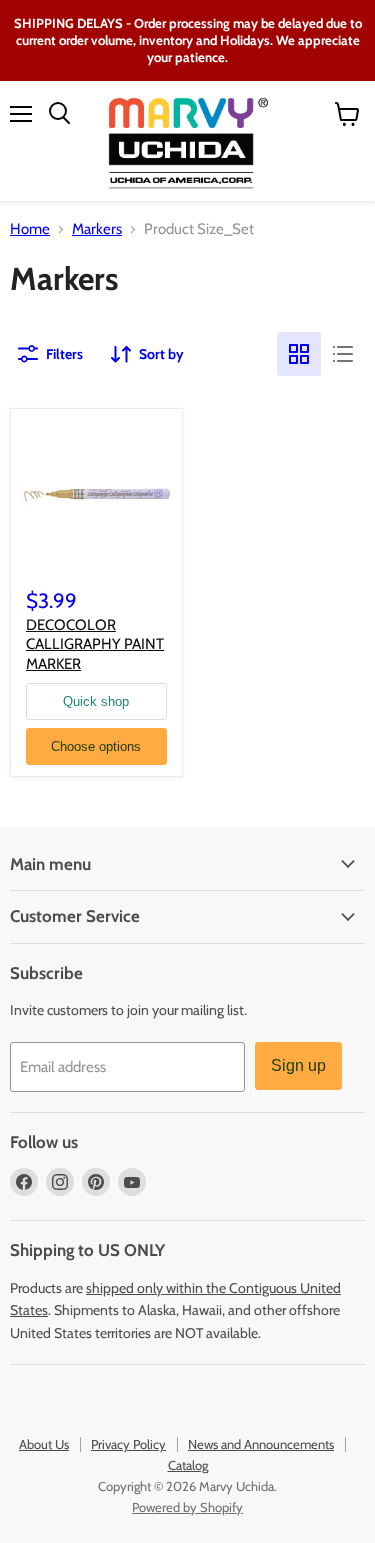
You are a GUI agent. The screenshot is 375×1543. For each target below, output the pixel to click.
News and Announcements (261, 1444)
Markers (97, 229)
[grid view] (299, 354)
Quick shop (96, 701)
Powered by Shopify (187, 1507)
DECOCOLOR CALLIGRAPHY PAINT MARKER (95, 644)
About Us (44, 1444)
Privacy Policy (128, 1444)
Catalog (188, 1465)
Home (30, 229)
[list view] (343, 354)
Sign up (298, 1065)
